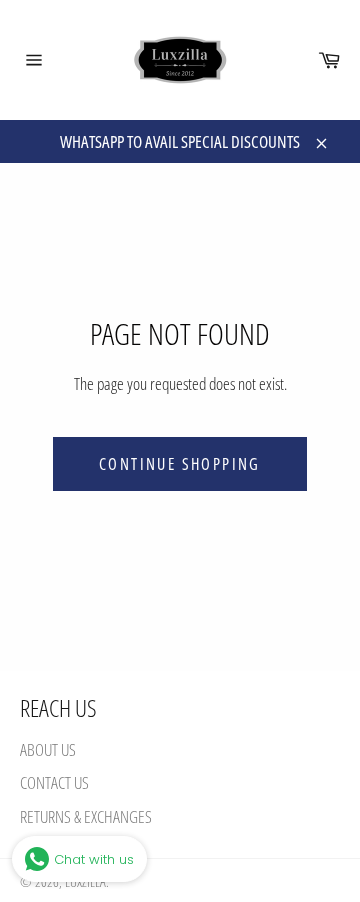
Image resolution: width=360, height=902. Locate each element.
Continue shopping (180, 464)
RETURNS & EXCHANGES (86, 816)
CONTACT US (54, 782)
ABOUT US (48, 749)
